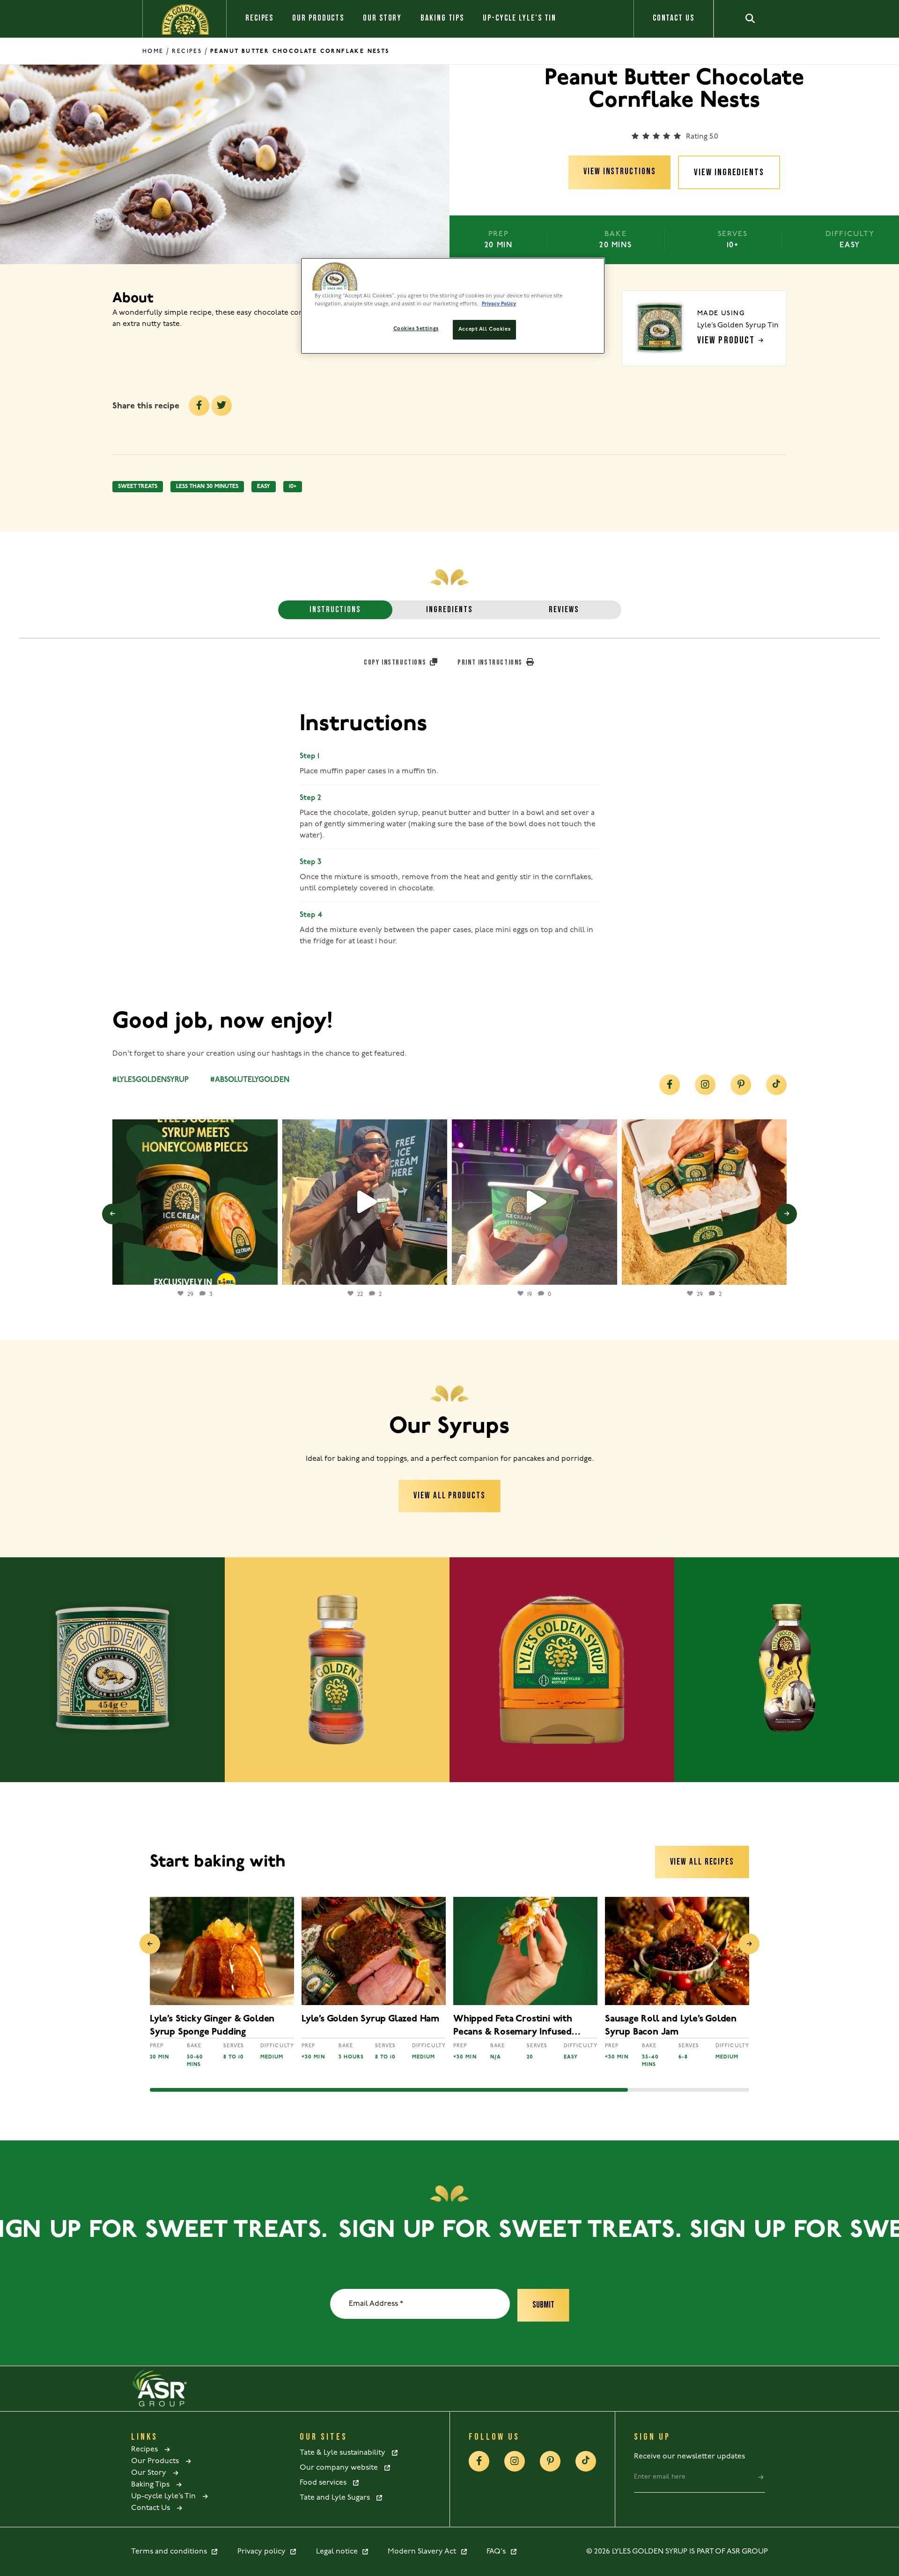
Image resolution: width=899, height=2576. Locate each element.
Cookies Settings (416, 329)
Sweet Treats (138, 487)
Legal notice (339, 2552)
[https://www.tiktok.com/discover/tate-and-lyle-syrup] (776, 1085)
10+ (293, 487)
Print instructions (491, 663)
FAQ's (498, 2552)
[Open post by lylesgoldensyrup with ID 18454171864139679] (534, 1202)
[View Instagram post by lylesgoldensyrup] (268, 1273)
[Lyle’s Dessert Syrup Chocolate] (787, 1670)
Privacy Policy (499, 304)
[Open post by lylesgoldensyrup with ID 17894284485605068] (365, 1202)
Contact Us (674, 18)
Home (153, 51)
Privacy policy (263, 2552)
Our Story (382, 18)
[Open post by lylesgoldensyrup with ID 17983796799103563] (704, 1202)
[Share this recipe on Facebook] (199, 406)
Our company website (342, 2468)
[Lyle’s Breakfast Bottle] (562, 1670)
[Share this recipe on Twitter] (221, 406)
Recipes (259, 18)
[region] (453, 306)
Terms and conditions (171, 2552)
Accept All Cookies (484, 329)
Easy (264, 487)
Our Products (318, 18)
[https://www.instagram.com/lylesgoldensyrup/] (705, 1085)
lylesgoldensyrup (193, 1129)
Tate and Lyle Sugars (338, 2498)
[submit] (761, 2477)
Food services (326, 2483)
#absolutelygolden (250, 1080)
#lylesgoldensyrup (151, 1080)
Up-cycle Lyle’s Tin (520, 18)
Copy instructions (396, 663)
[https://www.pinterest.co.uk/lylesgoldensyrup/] (741, 1085)
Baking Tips (442, 18)
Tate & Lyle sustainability (345, 2453)
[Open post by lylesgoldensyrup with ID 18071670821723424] (195, 1202)
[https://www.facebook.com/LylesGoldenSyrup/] (670, 1085)
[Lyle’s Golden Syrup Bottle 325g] (337, 1670)
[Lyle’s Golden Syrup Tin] (112, 1670)
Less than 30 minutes (207, 487)
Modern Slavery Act (424, 2552)
